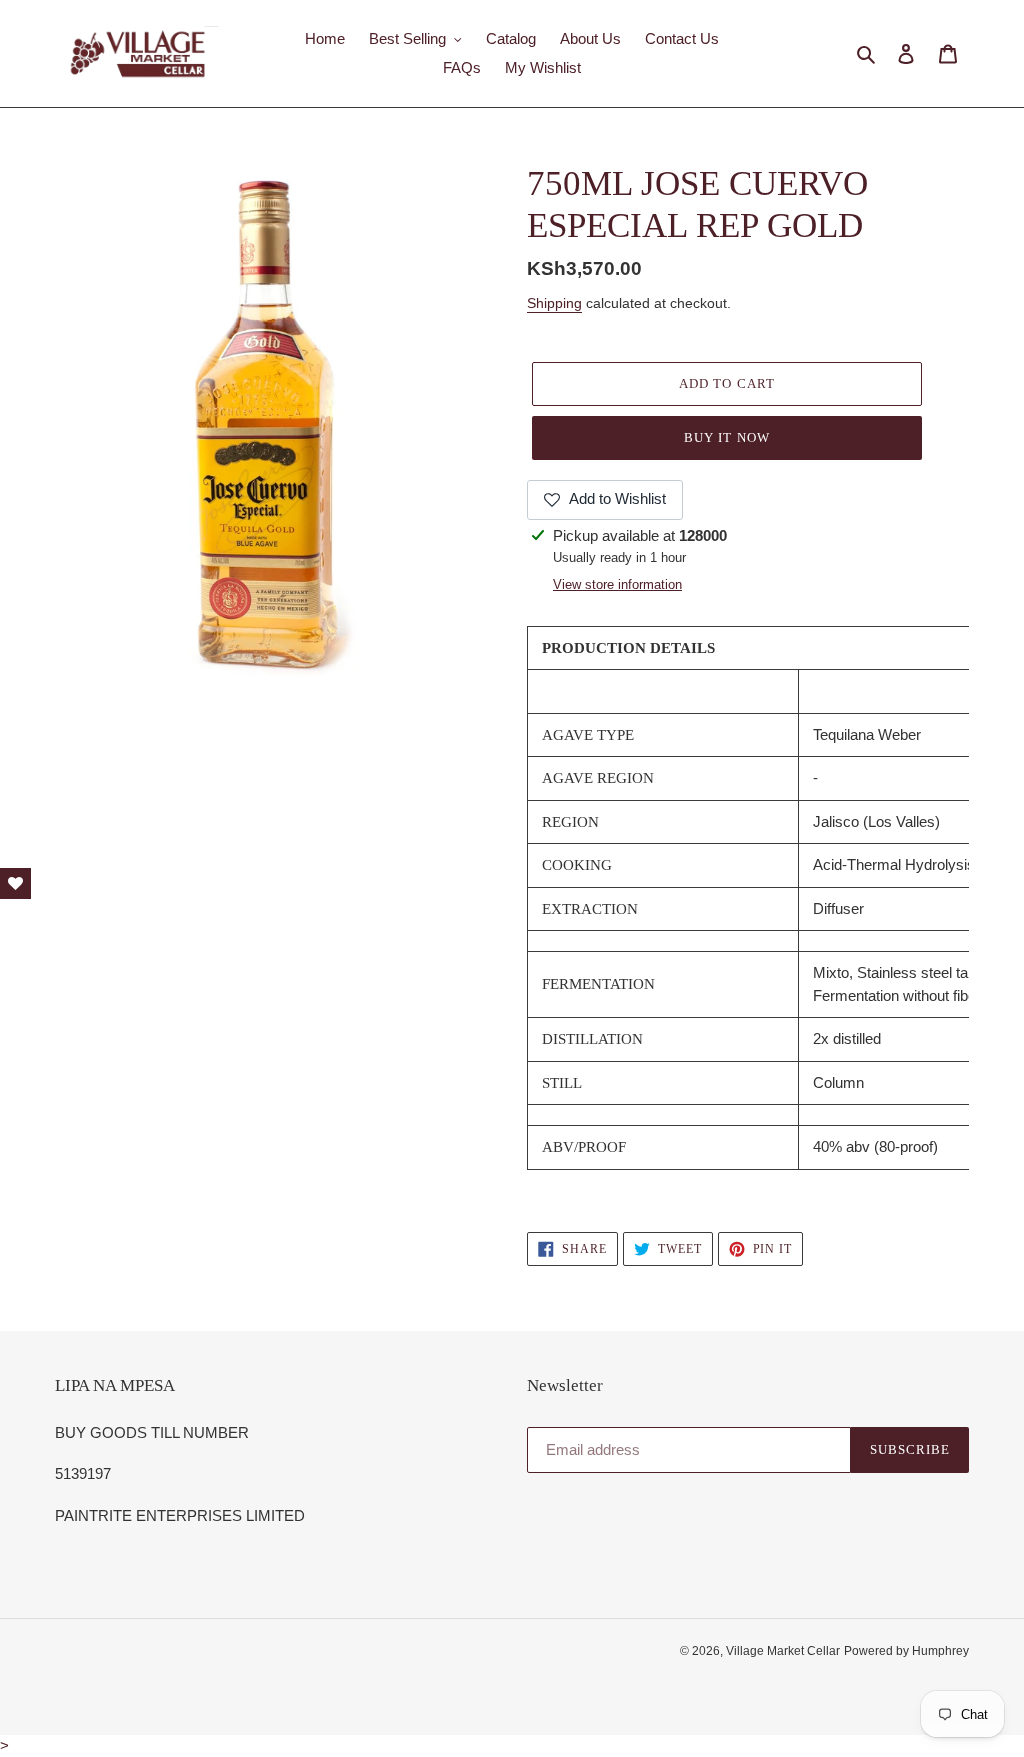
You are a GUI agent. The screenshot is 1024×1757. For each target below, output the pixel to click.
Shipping (554, 303)
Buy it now (726, 437)
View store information (617, 584)
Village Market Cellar (783, 1651)
